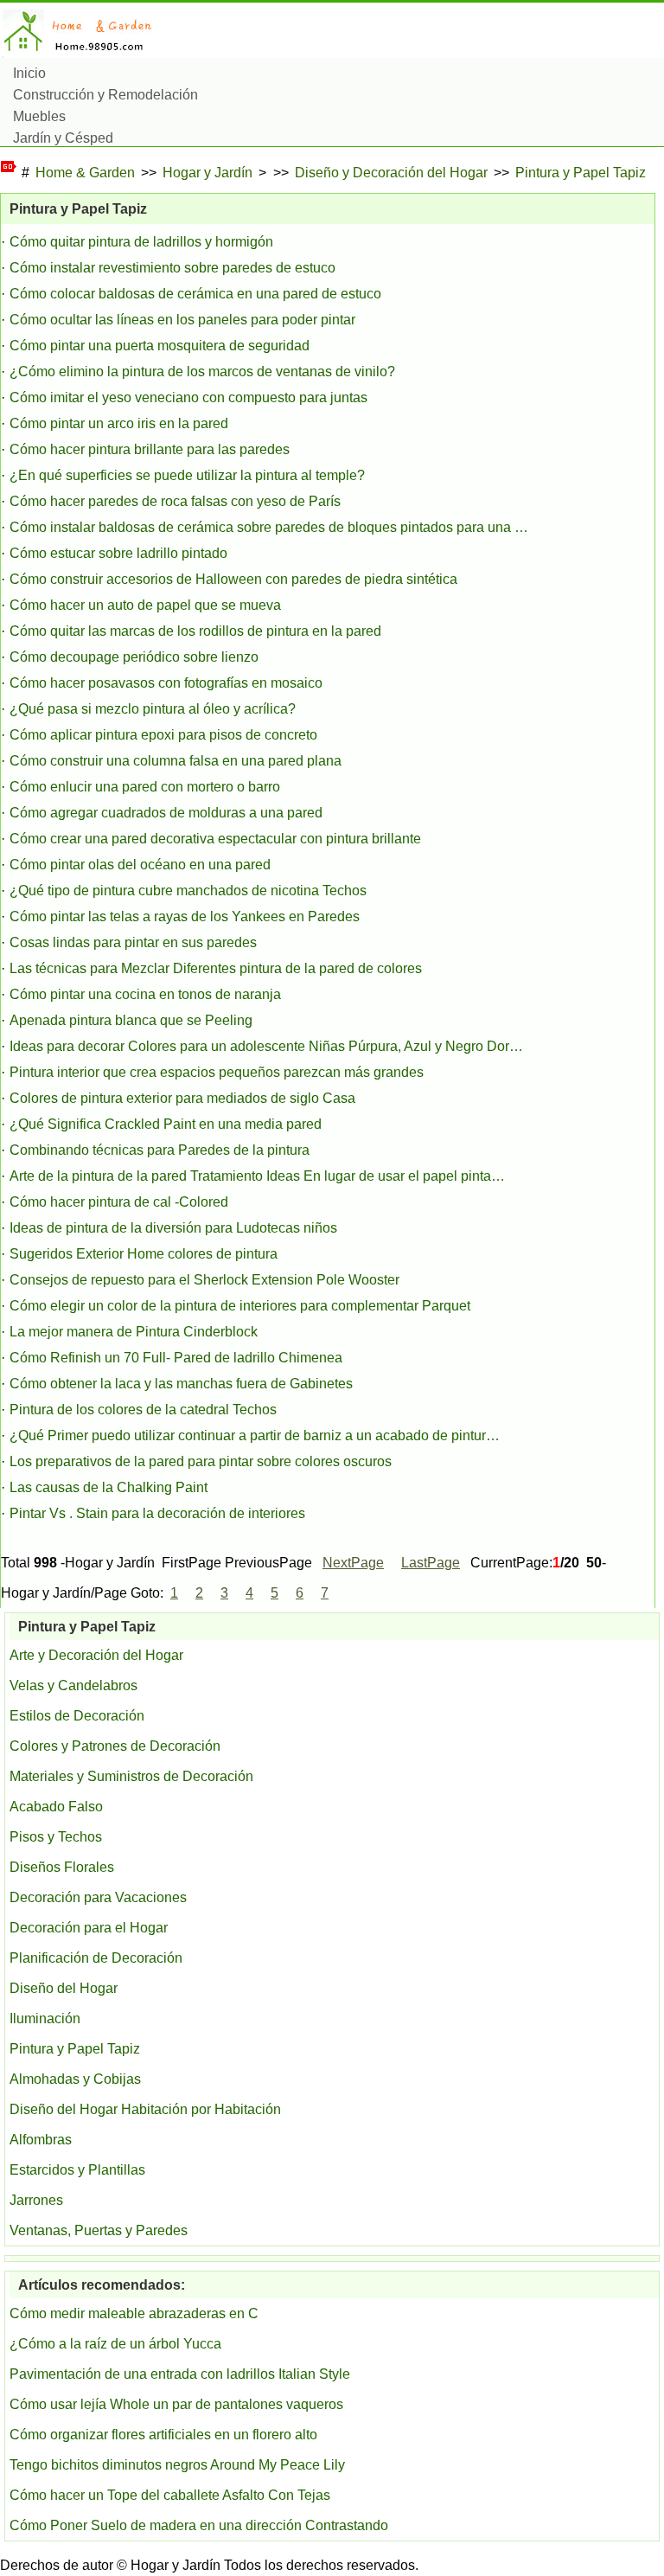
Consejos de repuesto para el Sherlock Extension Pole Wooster (204, 1280)
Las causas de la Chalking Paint (109, 1487)
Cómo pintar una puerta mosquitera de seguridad (160, 346)
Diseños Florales (62, 1867)
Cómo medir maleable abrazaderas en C (134, 2313)
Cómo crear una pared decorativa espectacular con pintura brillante (215, 839)
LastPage (431, 1563)
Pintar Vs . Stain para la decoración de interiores (157, 1513)
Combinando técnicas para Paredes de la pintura (160, 1150)
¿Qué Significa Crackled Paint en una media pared (166, 1124)
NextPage (353, 1563)
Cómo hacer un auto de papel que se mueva (145, 605)
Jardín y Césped (63, 138)
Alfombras (41, 2140)
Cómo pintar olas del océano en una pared (140, 865)
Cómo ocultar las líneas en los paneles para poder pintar (182, 320)
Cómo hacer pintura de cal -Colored (119, 1202)
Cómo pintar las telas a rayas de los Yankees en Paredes (185, 916)
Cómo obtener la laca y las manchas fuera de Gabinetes (181, 1384)
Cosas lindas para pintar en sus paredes (133, 942)
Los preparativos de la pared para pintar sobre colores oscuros (201, 1461)
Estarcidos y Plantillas (77, 2170)
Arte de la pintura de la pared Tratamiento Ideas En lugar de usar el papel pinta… (257, 1176)
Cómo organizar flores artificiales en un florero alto (163, 2435)
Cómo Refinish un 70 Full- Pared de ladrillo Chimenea (176, 1358)
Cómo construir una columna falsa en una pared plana (176, 761)
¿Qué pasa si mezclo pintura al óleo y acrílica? (153, 709)
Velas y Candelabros (73, 1685)
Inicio (29, 73)
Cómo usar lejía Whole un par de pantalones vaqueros (176, 2404)
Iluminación (45, 2019)
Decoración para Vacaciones (98, 1897)
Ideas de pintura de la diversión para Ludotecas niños (173, 1228)
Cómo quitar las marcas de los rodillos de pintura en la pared (195, 631)
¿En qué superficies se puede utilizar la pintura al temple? (187, 475)
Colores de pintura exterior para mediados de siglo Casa (182, 1098)
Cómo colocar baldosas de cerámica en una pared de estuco (195, 294)
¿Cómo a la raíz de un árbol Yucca (115, 2344)
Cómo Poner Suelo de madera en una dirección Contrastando (199, 2525)
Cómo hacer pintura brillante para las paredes (150, 449)
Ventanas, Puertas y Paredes (99, 2230)
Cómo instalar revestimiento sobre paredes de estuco (172, 268)
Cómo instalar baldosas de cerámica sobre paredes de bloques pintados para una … (269, 527)
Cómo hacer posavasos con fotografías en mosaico (166, 683)
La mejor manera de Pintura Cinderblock (134, 1332)
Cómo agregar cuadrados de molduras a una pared (166, 813)
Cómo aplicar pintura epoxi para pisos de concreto (163, 735)
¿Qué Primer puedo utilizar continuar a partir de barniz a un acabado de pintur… (255, 1435)
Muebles (39, 116)
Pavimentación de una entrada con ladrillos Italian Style (180, 2374)
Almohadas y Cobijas (75, 2079)
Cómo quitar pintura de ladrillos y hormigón (141, 242)
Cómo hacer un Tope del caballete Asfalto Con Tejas (170, 2495)
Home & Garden (85, 173)
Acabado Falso (56, 1807)
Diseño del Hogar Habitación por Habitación (145, 2109)
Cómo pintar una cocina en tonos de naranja (145, 994)
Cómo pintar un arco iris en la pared (119, 423)
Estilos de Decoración (77, 1716)
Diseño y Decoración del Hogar (391, 173)
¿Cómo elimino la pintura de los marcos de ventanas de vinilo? (202, 372)
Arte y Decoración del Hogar (96, 1655)
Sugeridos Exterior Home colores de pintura (144, 1254)
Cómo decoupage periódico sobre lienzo (134, 657)
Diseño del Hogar (64, 1988)
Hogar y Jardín (207, 173)
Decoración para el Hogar (89, 1928)
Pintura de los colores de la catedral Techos (143, 1410)
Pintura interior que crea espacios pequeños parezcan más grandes (217, 1072)
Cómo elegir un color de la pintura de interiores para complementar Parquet (240, 1306)
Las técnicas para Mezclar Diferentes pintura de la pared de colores (216, 968)
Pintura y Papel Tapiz (581, 173)
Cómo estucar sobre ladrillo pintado (118, 553)
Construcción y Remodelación (105, 95)
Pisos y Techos (56, 1837)
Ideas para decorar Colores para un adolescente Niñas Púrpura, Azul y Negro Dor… (266, 1046)
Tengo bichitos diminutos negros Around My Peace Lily (177, 2465)
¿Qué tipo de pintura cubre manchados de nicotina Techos (188, 891)
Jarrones (36, 2200)
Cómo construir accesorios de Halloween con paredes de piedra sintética (233, 579)
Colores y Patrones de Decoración (115, 1746)
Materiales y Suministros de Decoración (131, 1776)
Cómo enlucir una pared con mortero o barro (145, 787)
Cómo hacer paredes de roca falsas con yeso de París (175, 501)
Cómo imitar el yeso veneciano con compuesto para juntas (188, 397)
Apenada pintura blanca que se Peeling (131, 1020)
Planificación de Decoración (96, 1958)
